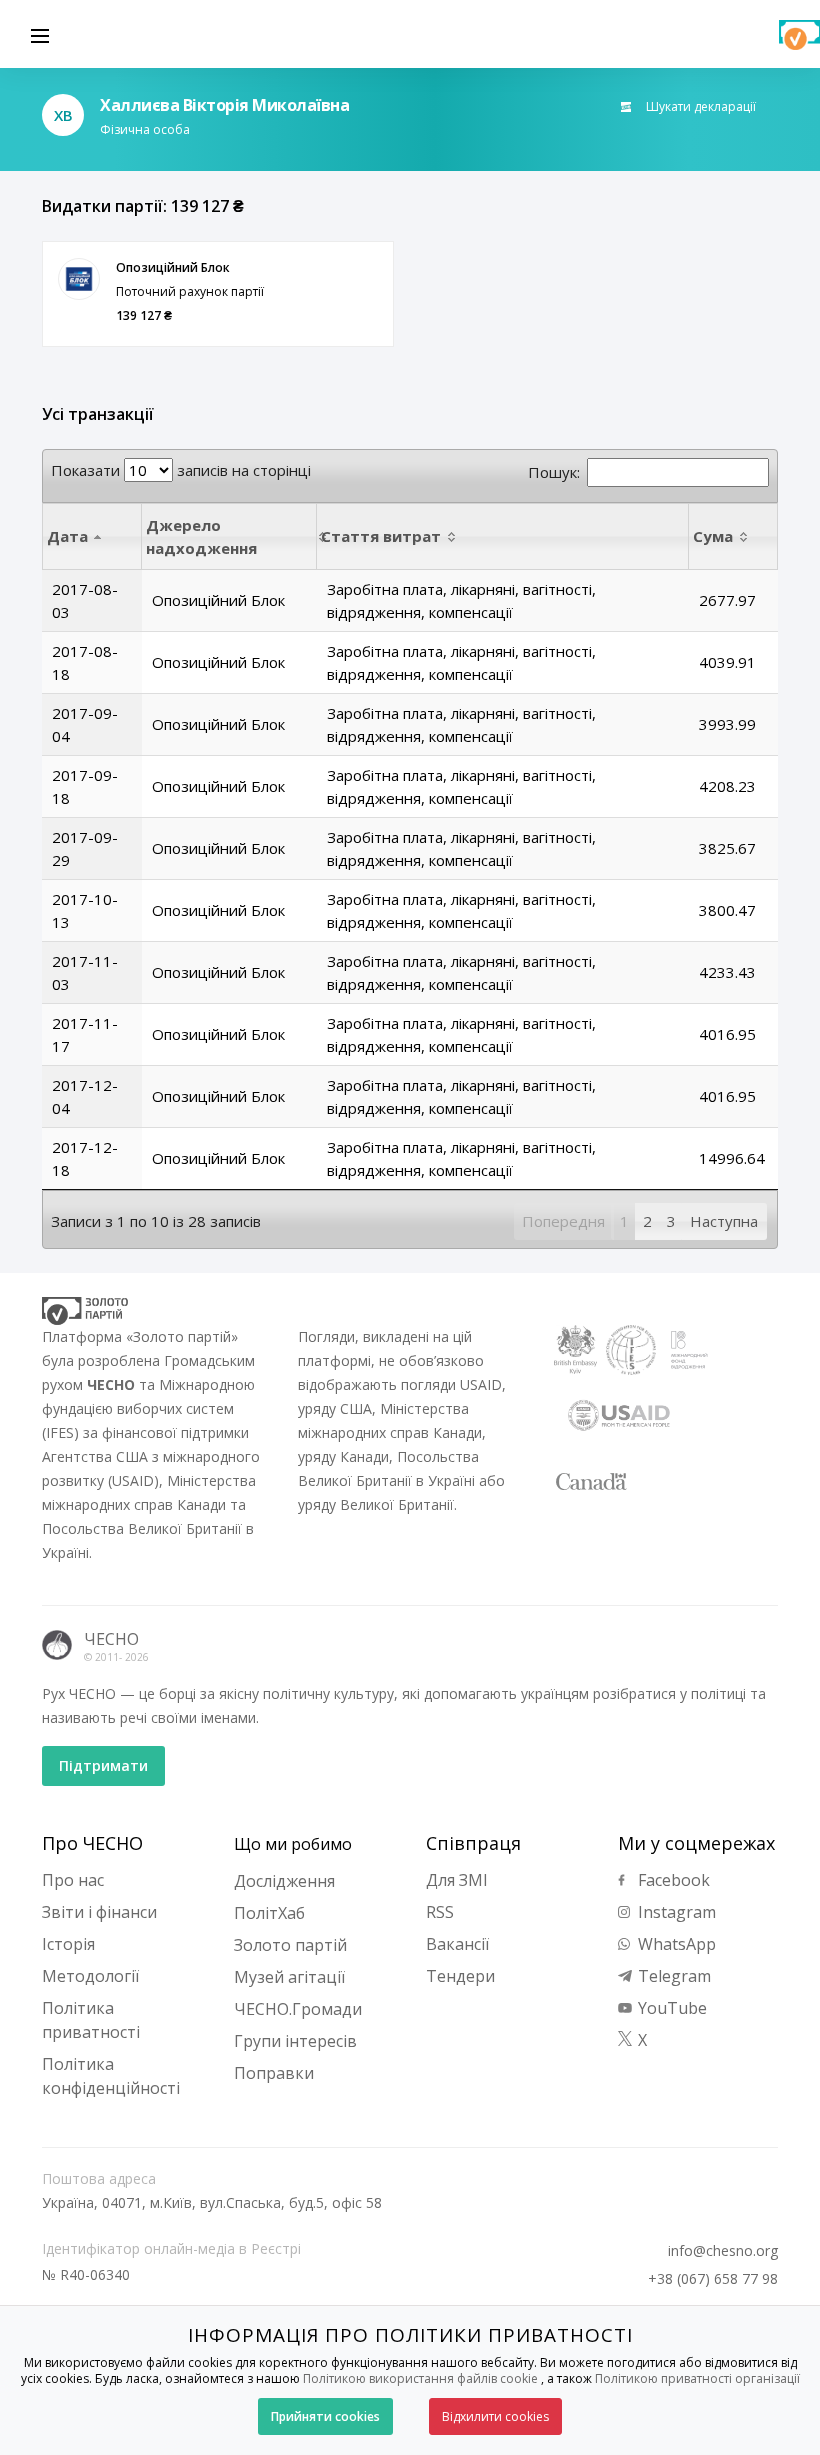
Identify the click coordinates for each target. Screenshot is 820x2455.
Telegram (672, 1976)
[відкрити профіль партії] (79, 279)
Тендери (460, 1976)
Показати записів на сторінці (181, 470)
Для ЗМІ (457, 1880)
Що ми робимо (293, 1844)
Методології (90, 1976)
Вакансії (457, 1944)
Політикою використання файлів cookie (420, 2378)
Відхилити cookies (495, 2416)
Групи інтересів (295, 2041)
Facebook (672, 1880)
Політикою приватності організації (697, 2378)
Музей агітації (289, 1977)
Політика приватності (91, 2020)
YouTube (670, 2008)
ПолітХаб (269, 1913)
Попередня (563, 1221)
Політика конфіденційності (111, 2076)
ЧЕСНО (111, 1639)
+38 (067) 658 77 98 (713, 2279)
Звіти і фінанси (99, 1912)
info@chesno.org (723, 2251)
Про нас (73, 1880)
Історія (68, 1944)
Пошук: (554, 472)
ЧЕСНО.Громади (298, 2009)
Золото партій (290, 1945)
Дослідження (284, 1881)
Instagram (675, 1912)
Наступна (724, 1221)
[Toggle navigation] (40, 34)
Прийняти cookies (325, 2416)
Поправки (274, 2073)
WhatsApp (675, 1944)
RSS (440, 1912)
